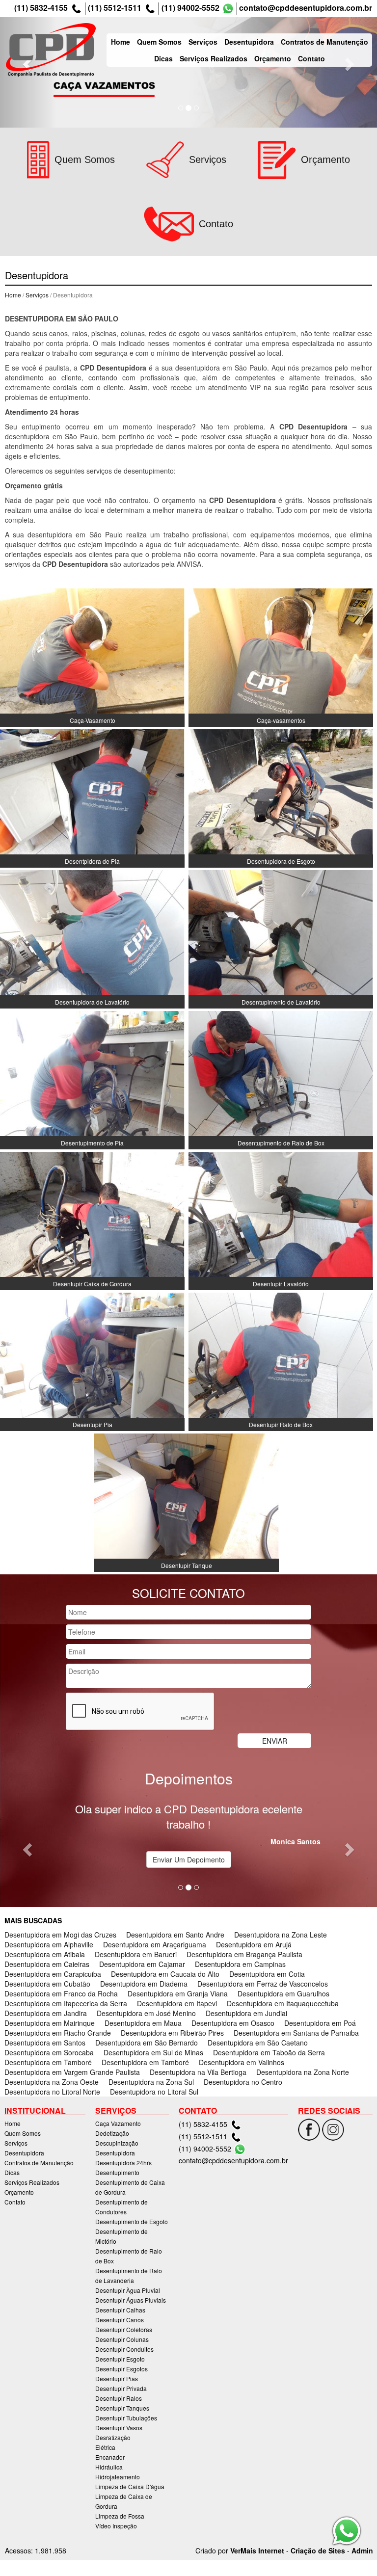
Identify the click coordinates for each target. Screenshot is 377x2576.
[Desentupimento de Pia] (92, 1079)
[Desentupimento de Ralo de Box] (281, 1079)
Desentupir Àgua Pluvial (128, 2290)
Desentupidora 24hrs (123, 2163)
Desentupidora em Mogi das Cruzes (60, 1935)
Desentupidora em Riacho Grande (58, 2033)
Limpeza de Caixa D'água (130, 2486)
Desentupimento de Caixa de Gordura (130, 2187)
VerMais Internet (257, 2550)
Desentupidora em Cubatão (47, 1984)
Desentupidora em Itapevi (177, 2003)
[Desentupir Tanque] (187, 1502)
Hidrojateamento (118, 2477)
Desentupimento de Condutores (121, 2207)
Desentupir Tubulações (126, 2418)
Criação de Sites (318, 2550)
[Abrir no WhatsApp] (228, 9)
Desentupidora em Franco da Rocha (61, 1993)
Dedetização (112, 2133)
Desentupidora (249, 42)
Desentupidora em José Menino (146, 2013)
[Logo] (51, 50)
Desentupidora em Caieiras (47, 1964)
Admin (362, 2550)
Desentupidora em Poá (320, 2023)
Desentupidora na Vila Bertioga (198, 2072)
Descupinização (117, 2143)
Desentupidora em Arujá (254, 1944)
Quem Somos (159, 42)
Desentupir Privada (121, 2388)
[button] (28, 1849)
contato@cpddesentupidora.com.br (306, 8)
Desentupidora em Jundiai (246, 2013)
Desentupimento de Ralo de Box (129, 2256)
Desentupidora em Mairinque (50, 2023)
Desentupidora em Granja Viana (178, 1993)
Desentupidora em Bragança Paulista (244, 1954)
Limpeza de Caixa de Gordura (124, 2501)
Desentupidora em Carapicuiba (53, 1974)
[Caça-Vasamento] (92, 657)
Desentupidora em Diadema (144, 1984)
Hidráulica (109, 2467)
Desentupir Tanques (122, 2408)
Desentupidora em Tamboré (48, 2062)
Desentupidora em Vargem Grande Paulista (72, 2072)
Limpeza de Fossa (120, 2516)
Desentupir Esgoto (120, 2359)
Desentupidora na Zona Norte (303, 2072)
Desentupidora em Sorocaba (49, 2052)
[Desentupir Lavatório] (281, 1220)
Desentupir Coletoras (124, 2329)
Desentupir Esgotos (121, 2369)
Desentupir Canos (120, 2320)
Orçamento (273, 58)
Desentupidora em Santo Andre (175, 1935)
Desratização (113, 2437)
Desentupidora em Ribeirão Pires (172, 2033)
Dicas (163, 58)
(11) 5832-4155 (41, 8)
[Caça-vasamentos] (281, 657)
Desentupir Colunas (122, 2339)
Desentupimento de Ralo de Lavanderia (129, 2275)
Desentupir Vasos (119, 2428)
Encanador (110, 2457)
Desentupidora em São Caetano (258, 2043)
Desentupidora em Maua (143, 2023)
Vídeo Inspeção (116, 2526)
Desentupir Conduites (124, 2349)
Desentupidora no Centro (243, 2082)
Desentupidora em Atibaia (45, 1954)
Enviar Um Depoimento (189, 1859)
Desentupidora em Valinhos (242, 2062)
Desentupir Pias (117, 2378)
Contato (311, 58)
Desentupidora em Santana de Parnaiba (296, 2033)
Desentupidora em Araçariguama (155, 1944)
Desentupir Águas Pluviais (131, 2300)
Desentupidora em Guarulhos (283, 1993)
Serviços (203, 42)
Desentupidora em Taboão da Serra (269, 2052)
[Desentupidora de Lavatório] (92, 938)
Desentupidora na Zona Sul (151, 2082)
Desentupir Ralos (119, 2398)
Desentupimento (117, 2172)
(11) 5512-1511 (115, 8)
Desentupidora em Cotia (267, 1974)
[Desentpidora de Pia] (92, 797)
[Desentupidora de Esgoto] (281, 797)
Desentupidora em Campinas (240, 1964)
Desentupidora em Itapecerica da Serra (66, 2003)
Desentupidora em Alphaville (49, 1944)
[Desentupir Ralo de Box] (281, 1361)
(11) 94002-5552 (190, 8)
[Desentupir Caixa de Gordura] (92, 1220)
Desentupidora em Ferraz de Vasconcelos (263, 1984)
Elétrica (105, 2447)
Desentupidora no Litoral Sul (154, 2092)
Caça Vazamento (118, 2123)
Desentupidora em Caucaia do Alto (165, 1974)
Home (121, 42)
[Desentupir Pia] (92, 1361)
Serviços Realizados (214, 58)
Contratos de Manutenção (324, 42)
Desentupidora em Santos (45, 2043)
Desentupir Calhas (120, 2310)
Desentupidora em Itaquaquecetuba (283, 2003)
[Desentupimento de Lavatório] (281, 938)
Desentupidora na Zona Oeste (52, 2082)
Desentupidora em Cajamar (142, 1964)
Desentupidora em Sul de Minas (153, 2052)
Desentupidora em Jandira (46, 2013)
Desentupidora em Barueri (136, 1954)
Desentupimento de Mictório (121, 2236)
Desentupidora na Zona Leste (281, 1935)
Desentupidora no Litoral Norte (52, 2092)
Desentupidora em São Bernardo (147, 2043)
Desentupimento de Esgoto (132, 2221)
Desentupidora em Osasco (233, 2023)
